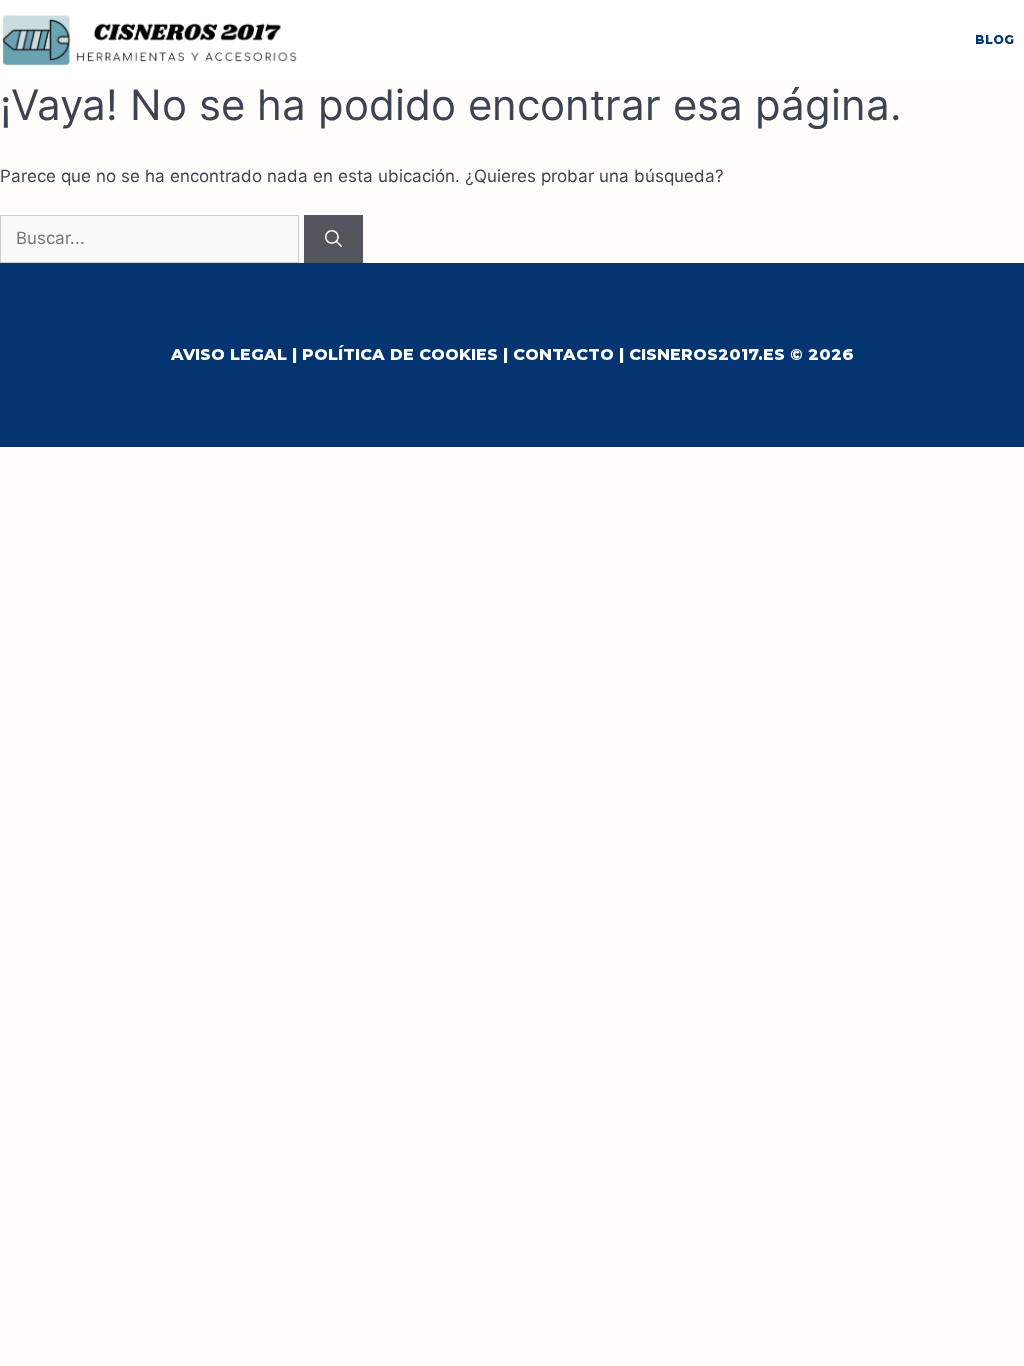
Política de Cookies (400, 354)
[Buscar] (333, 239)
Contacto (563, 354)
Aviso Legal (229, 354)
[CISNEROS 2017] (150, 39)
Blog (994, 39)
